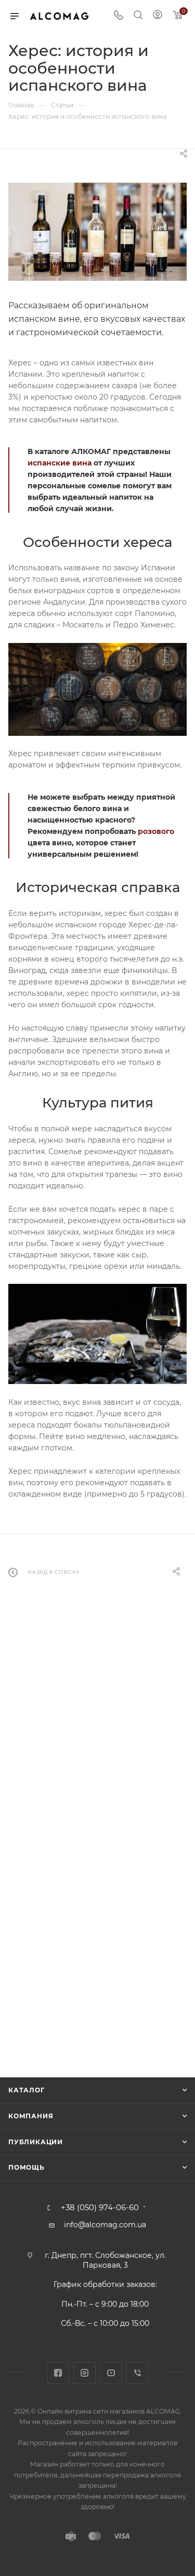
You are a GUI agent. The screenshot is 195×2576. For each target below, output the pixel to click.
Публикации (36, 2142)
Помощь (27, 2167)
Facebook (58, 2373)
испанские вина (60, 463)
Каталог (27, 2090)
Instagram (84, 2373)
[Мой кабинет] (158, 16)
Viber (138, 2373)
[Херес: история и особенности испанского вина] (97, 231)
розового (156, 831)
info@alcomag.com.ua (105, 2225)
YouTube (111, 2373)
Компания (31, 2116)
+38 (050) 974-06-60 (100, 2208)
